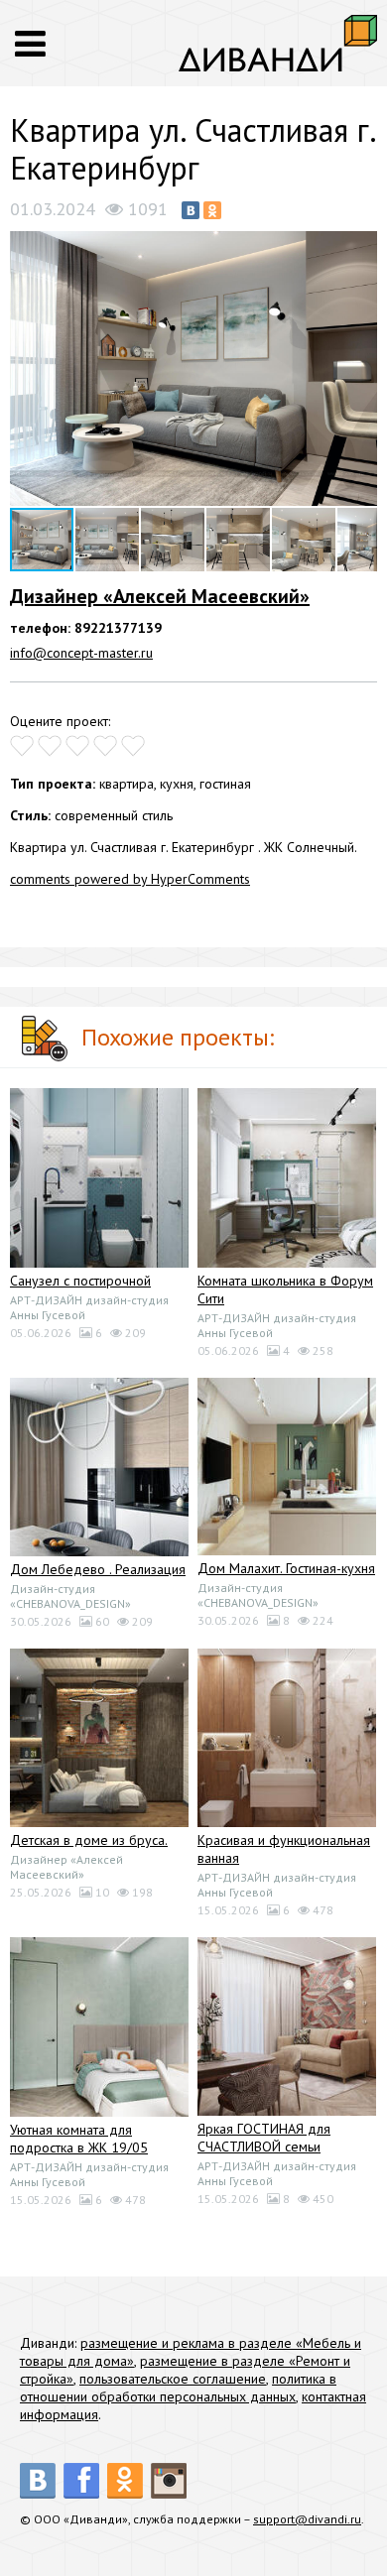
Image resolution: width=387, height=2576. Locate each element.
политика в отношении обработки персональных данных (178, 2388)
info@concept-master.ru (81, 653)
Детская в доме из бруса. (89, 1840)
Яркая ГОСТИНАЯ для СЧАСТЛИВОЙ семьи (264, 2138)
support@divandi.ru (307, 2519)
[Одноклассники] (212, 210)
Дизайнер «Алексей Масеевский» (160, 596)
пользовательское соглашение (173, 2379)
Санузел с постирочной (80, 1281)
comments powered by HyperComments (130, 879)
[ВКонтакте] (191, 210)
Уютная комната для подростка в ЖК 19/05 (79, 2139)
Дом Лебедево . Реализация (98, 1569)
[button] (359, 248)
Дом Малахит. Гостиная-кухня (286, 1568)
